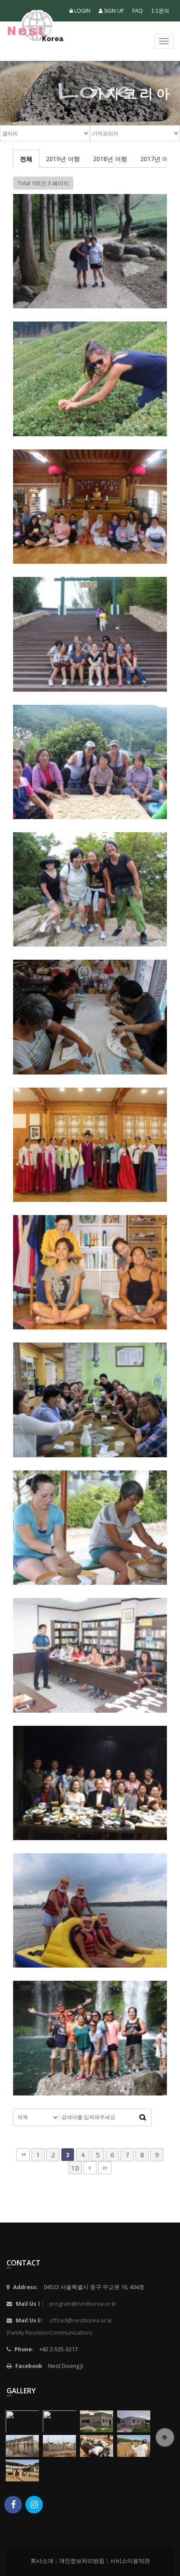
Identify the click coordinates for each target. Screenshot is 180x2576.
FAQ (138, 11)
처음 (23, 2155)
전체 (26, 159)
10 (75, 2168)
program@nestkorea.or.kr (83, 2304)
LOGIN (82, 11)
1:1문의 (160, 11)
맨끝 (105, 2168)
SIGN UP (113, 11)
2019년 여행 (63, 159)
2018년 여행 (110, 159)
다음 (90, 2168)
